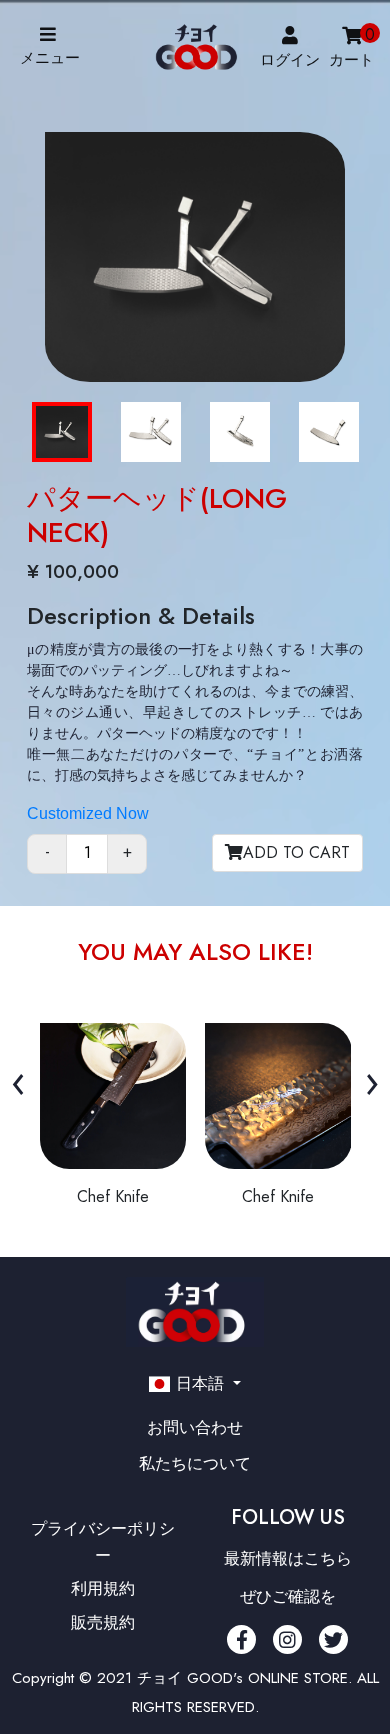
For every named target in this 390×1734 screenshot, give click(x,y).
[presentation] (18, 1081)
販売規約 (103, 1621)
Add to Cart (296, 852)
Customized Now (88, 813)
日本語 (200, 1383)
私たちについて (195, 1463)
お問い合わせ (195, 1427)
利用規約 (103, 1588)
